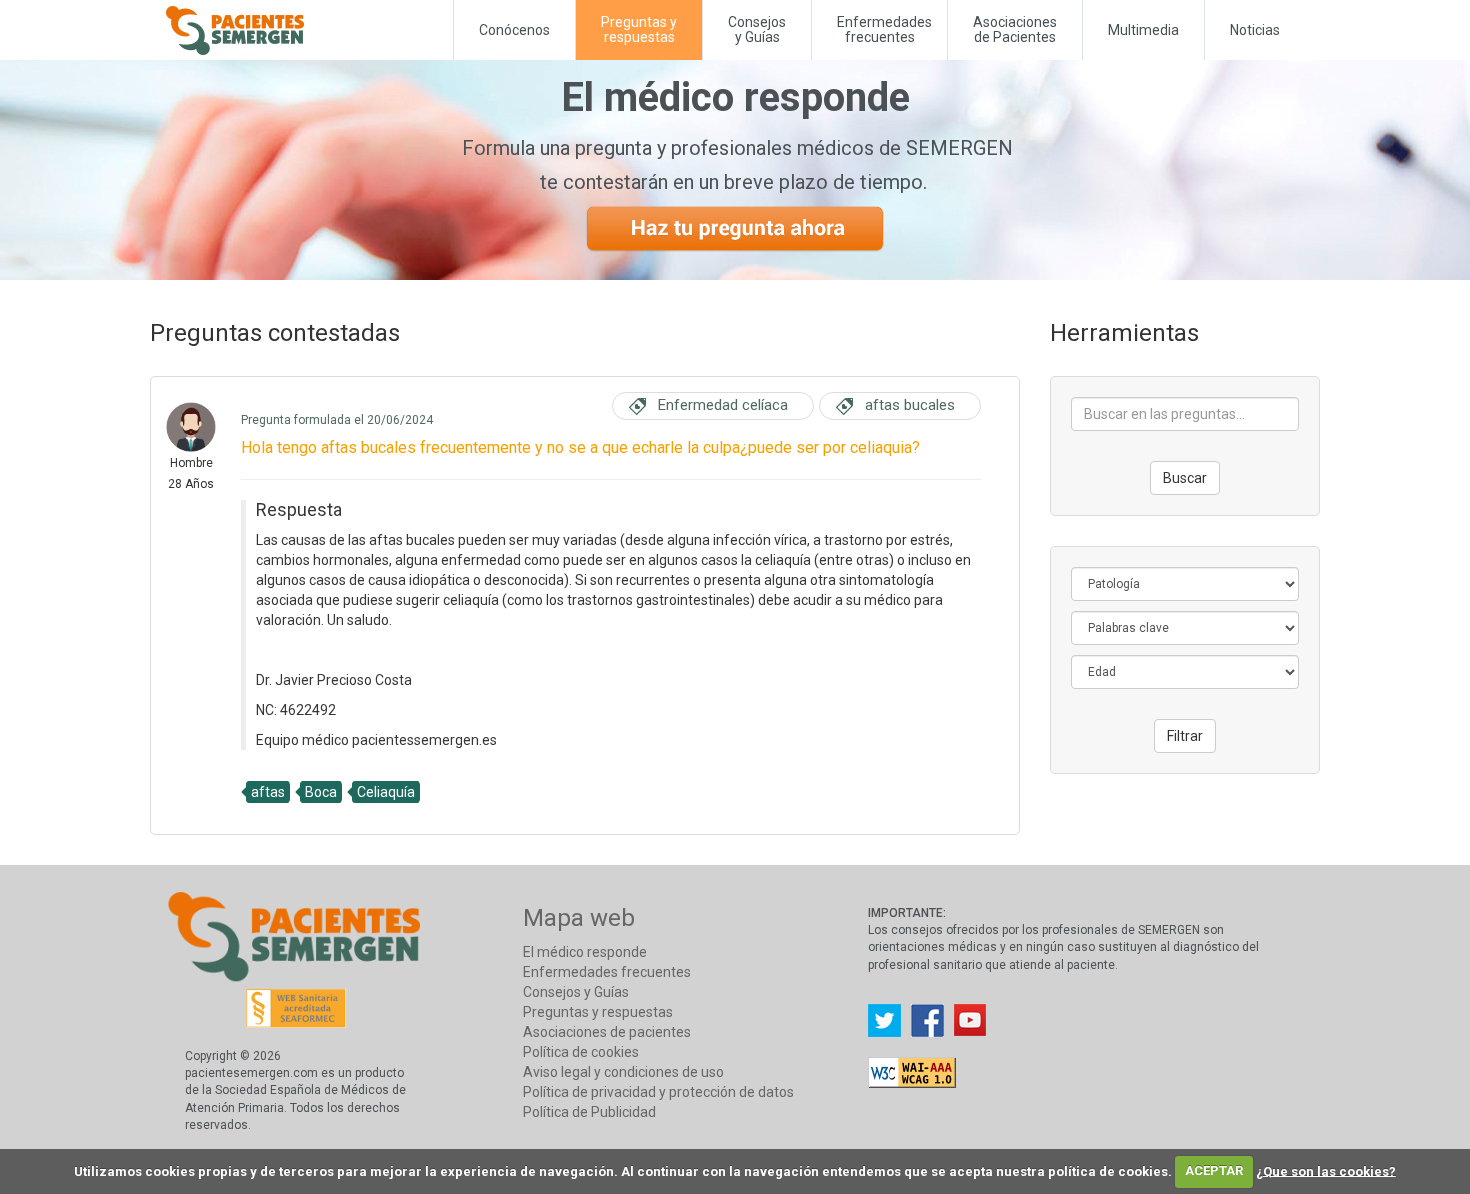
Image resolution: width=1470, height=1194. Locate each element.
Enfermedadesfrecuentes (884, 29)
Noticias (1255, 30)
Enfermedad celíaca (723, 405)
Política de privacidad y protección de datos (658, 1092)
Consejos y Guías (757, 29)
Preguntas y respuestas (598, 1012)
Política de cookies (581, 1052)
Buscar (1185, 478)
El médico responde (585, 952)
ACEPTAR (1214, 1170)
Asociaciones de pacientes (607, 1032)
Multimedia (1143, 30)
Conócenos (514, 30)
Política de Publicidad (589, 1112)
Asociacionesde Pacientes (1015, 29)
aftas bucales (910, 405)
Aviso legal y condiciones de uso (623, 1072)
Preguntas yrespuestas (639, 29)
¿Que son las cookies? (1326, 1170)
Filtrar (1185, 736)
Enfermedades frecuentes (607, 972)
